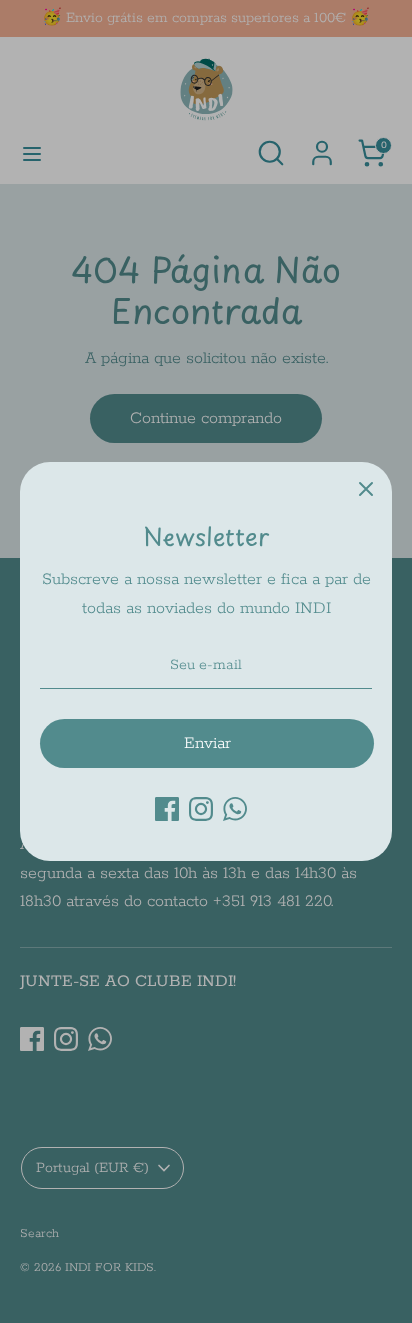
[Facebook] (167, 809)
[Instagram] (201, 809)
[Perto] (366, 488)
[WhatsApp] (235, 809)
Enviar (207, 743)
